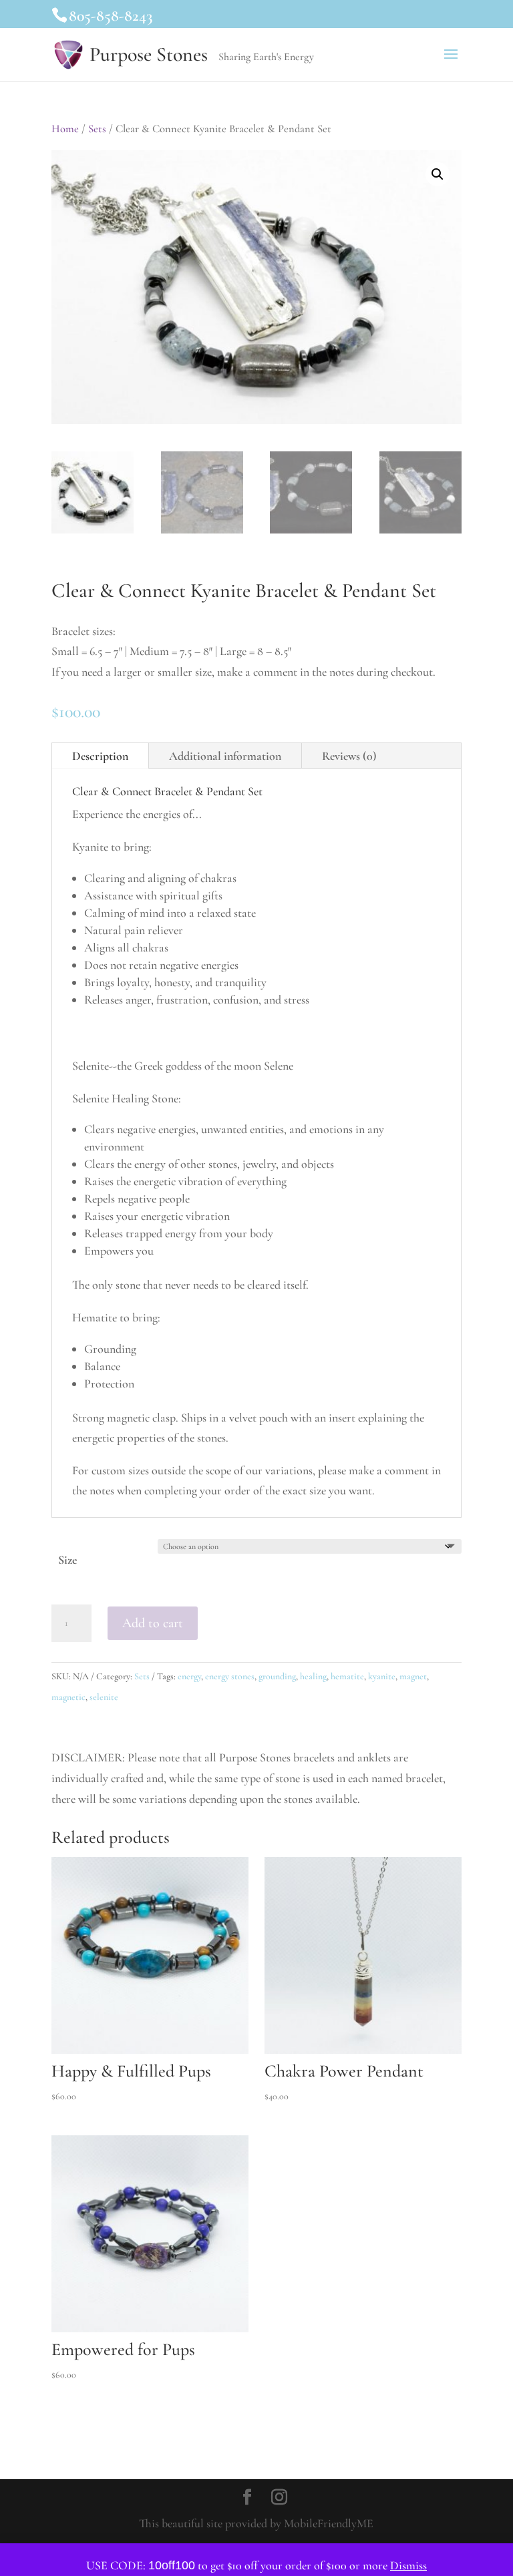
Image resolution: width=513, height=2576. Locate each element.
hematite (347, 1676)
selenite (104, 1697)
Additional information (225, 756)
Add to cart (153, 1623)
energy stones (230, 1676)
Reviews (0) (349, 756)
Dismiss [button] (408, 2565)
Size (68, 1560)
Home (65, 129)
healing (313, 1676)
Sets (97, 129)
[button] (438, 174)
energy (189, 1676)
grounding (277, 1676)
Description (100, 756)
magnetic (68, 1697)
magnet (413, 1676)
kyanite (382, 1676)
